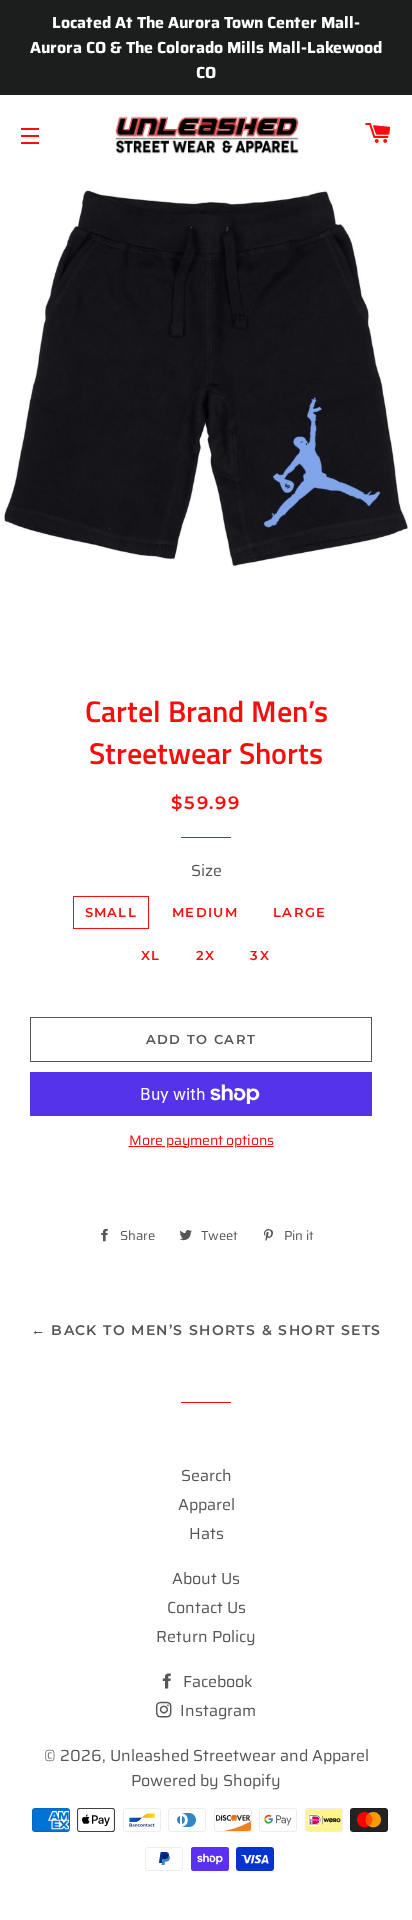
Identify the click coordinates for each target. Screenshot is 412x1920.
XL (151, 955)
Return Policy (206, 1636)
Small (111, 912)
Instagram (216, 1710)
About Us (206, 1578)
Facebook (216, 1681)
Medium (205, 912)
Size (206, 870)
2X (206, 955)
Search (206, 1475)
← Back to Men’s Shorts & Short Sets (206, 1330)
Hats (206, 1533)
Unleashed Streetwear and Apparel (239, 1755)
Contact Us (206, 1607)
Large (300, 912)
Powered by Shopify (206, 1780)
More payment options (201, 1140)
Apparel (206, 1504)
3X (260, 955)
